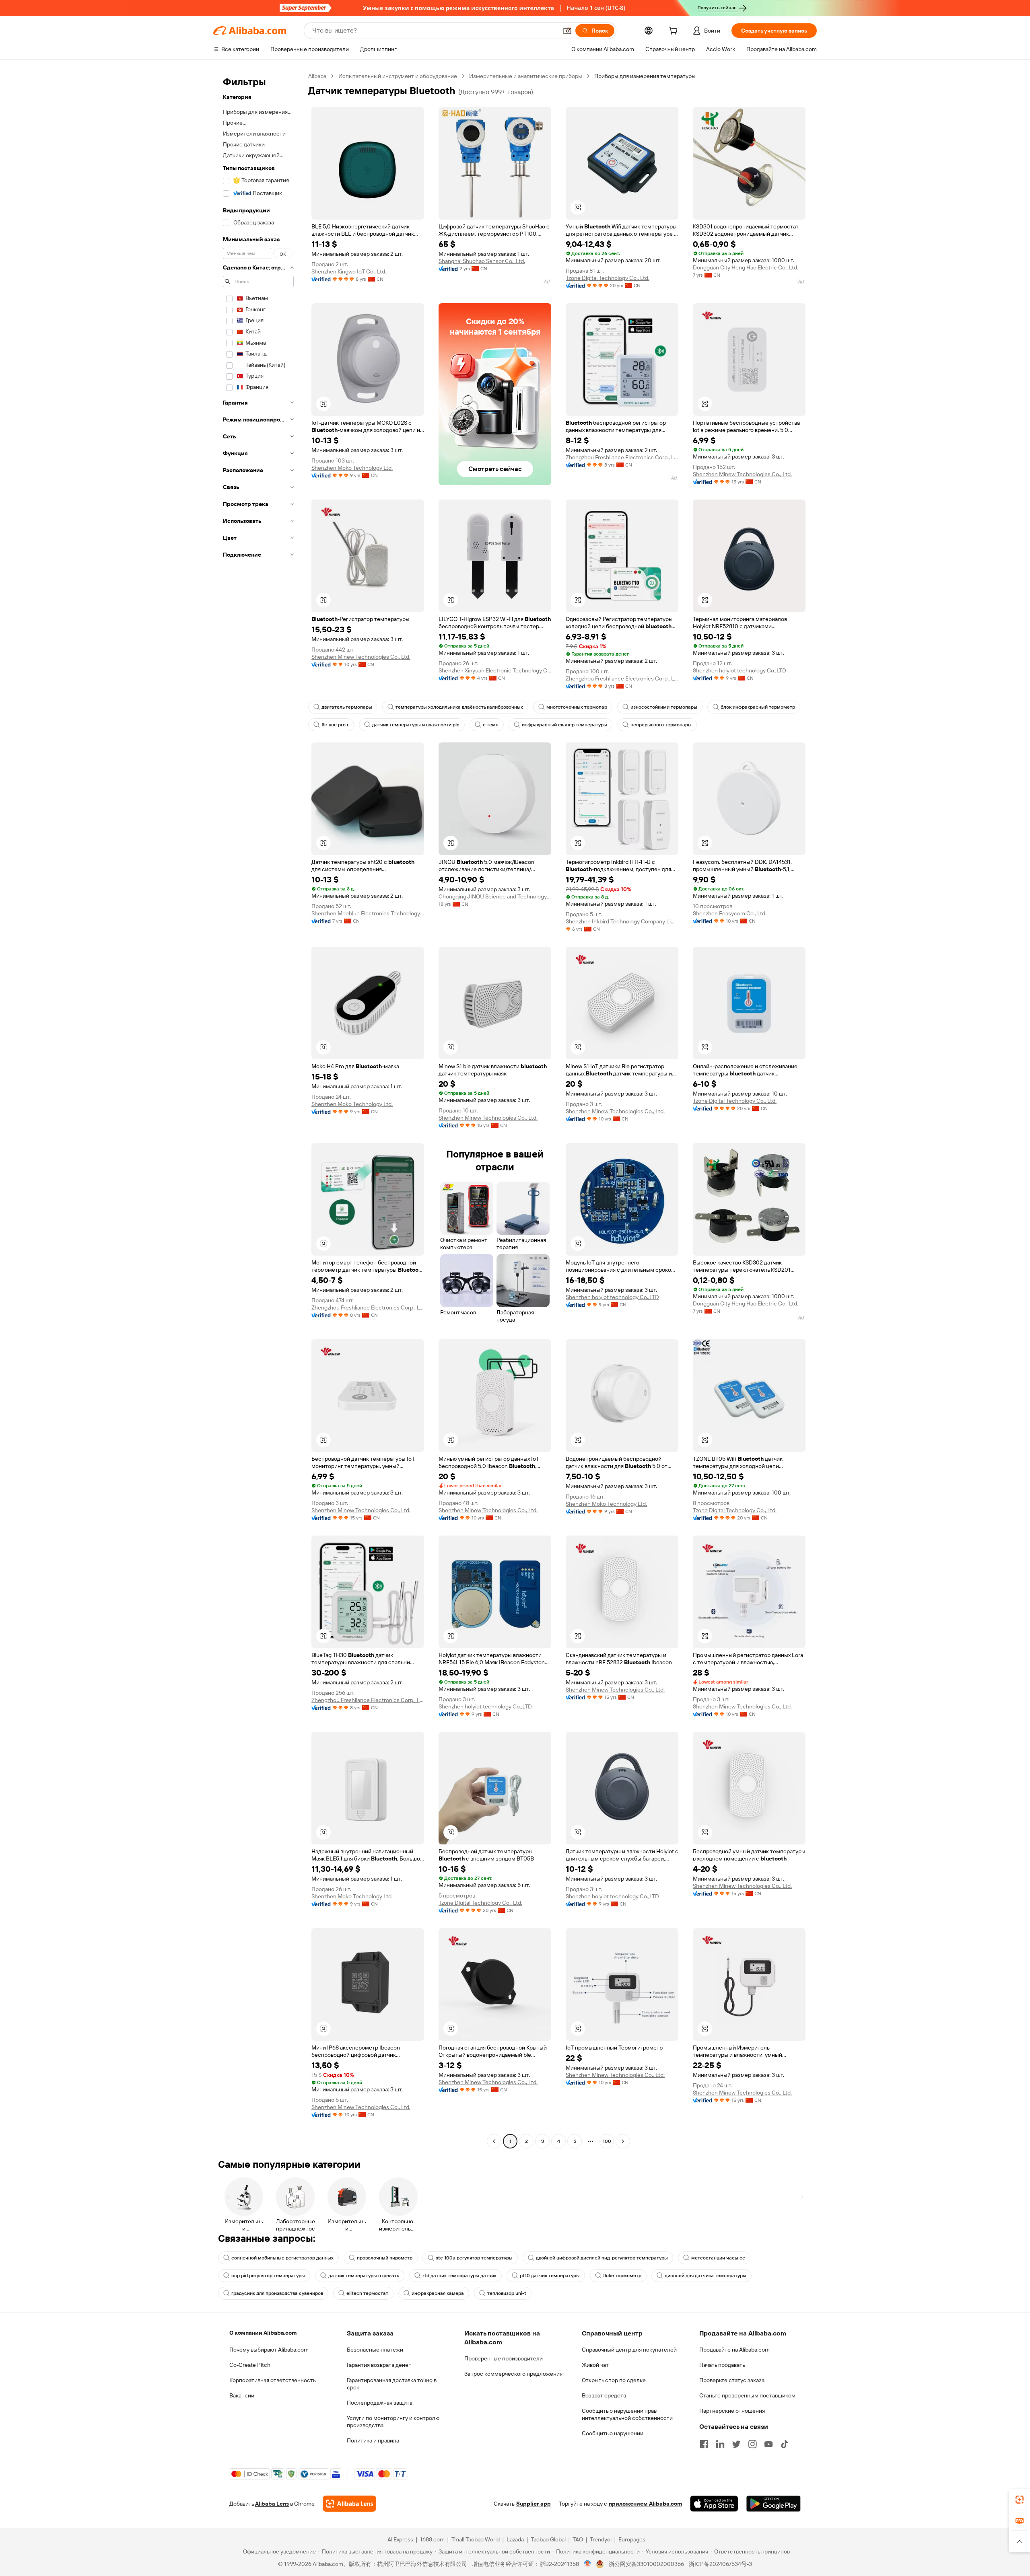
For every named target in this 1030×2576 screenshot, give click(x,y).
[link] (1020, 2500)
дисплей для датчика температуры (706, 2276)
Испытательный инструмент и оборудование (398, 76)
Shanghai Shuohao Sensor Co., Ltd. (482, 261)
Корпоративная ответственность (273, 2380)
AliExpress (400, 2539)
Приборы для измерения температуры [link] (645, 76)
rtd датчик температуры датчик (459, 2276)
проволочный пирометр (385, 2258)
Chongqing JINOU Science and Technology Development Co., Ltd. (495, 896)
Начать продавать (722, 2365)
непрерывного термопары (661, 725)
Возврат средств (604, 2395)
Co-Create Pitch (250, 2365)
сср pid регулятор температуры (268, 2276)
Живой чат (595, 2365)
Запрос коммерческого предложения (513, 2374)
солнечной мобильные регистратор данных (282, 2258)
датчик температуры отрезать (364, 2276)
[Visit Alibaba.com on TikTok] (785, 2444)
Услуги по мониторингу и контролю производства (393, 2422)
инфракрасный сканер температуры (564, 725)
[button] (567, 31)
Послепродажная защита (380, 2403)
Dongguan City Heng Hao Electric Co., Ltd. (746, 267)
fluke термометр (622, 2276)
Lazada (515, 2539)
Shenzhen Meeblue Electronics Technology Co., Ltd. (368, 913)
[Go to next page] (623, 2141)
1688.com (432, 2539)
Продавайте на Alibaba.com (734, 2350)
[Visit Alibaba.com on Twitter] (736, 2444)
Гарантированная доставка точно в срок (392, 2384)
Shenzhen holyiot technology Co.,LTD (740, 670)
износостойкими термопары (664, 707)
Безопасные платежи (375, 2350)
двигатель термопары (347, 707)
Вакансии (242, 2395)
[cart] (675, 32)
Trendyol (601, 2539)
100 (607, 2141)
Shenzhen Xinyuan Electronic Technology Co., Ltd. (495, 670)
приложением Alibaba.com (645, 2504)
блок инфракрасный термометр (758, 707)
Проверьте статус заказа (732, 2380)
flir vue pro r (335, 725)
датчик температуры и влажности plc (416, 725)
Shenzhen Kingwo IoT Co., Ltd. (349, 271)
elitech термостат (367, 2293)
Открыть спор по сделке (614, 2380)
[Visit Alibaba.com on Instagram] (752, 2444)
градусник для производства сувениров (277, 2293)
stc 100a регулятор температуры (474, 2258)
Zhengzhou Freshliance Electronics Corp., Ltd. (622, 457)
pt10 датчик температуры (550, 2276)
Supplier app (534, 2504)
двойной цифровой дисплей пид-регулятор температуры (602, 2258)
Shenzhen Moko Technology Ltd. (352, 468)
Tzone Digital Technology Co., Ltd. (608, 278)
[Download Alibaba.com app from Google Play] (774, 2504)
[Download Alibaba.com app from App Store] (714, 2504)
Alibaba (317, 76)
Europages (632, 2539)
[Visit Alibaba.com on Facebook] (704, 2444)
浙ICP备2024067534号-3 (720, 2564)
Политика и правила (373, 2440)
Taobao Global (548, 2539)
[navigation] (258, 1110)
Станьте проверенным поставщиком (747, 2395)
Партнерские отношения (732, 2411)
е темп (491, 725)
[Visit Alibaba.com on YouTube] (768, 2444)
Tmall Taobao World (476, 2539)
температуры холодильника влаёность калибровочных (459, 707)
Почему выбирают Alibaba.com (269, 2350)
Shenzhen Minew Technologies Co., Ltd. (742, 474)
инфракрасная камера (438, 2293)
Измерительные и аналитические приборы (526, 76)
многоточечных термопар (577, 707)
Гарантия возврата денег (379, 2365)
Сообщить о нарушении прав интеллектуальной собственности (627, 2414)
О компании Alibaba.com (263, 2333)
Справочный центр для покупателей (629, 2350)
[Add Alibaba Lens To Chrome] (349, 2504)
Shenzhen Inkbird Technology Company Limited (622, 921)
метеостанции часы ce (718, 2258)
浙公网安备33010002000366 (646, 2564)
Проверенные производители (504, 2358)
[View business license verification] (588, 2564)
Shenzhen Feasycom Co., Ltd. (730, 913)
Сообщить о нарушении (613, 2433)
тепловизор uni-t (507, 2293)
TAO (578, 2539)
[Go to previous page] (494, 2141)
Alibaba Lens (272, 2504)
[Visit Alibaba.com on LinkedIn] (720, 2444)
